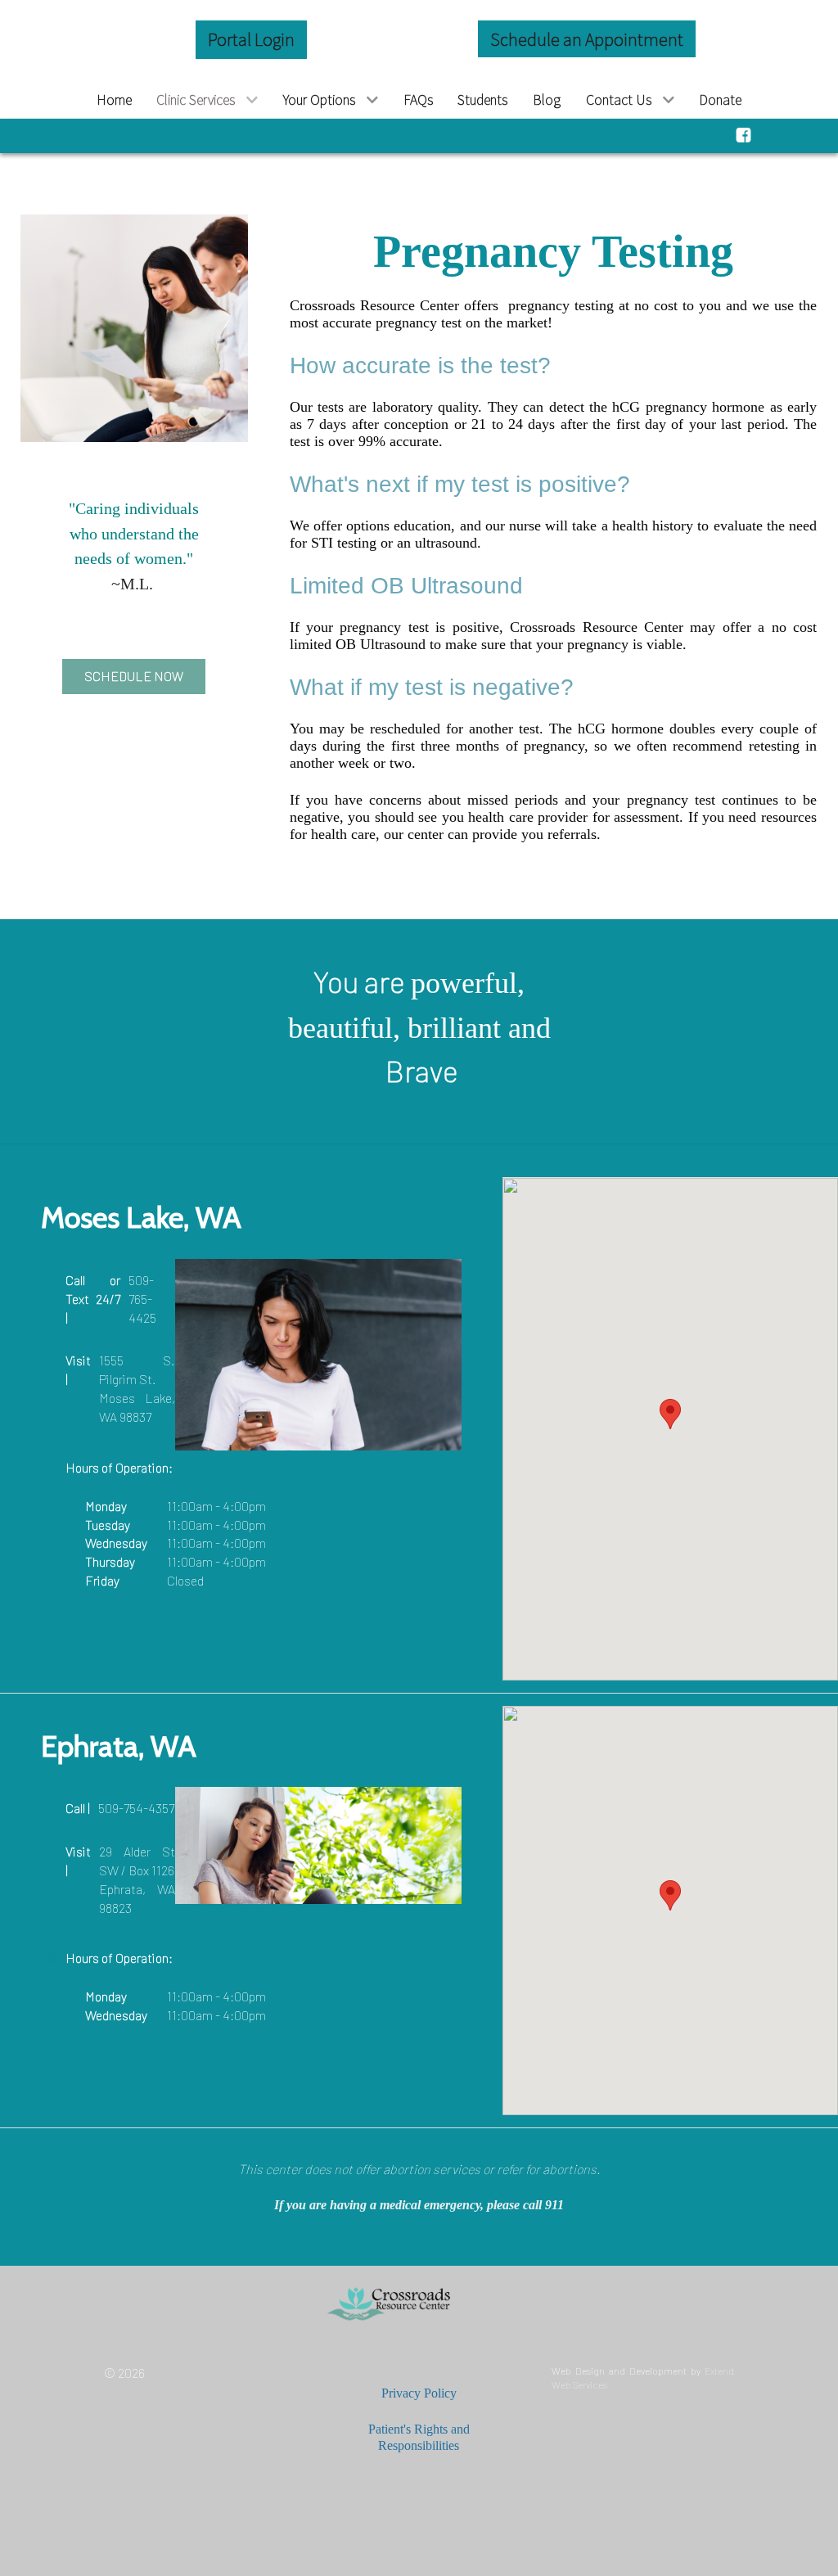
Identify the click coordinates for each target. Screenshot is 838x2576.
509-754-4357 (136, 1808)
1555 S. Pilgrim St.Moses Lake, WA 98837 (137, 1388)
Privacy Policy (419, 2393)
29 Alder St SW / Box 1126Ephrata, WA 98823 (137, 1879)
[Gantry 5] (419, 2305)
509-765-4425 (142, 1299)
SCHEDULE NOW (134, 676)
